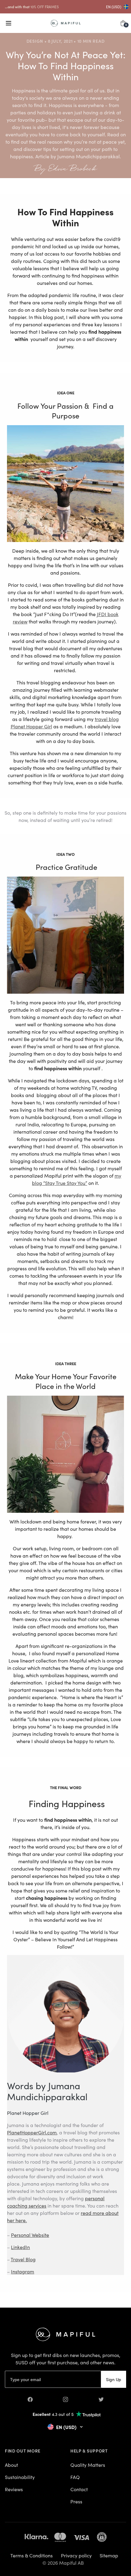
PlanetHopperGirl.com (32, 2132)
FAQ (75, 2477)
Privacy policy (76, 2555)
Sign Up (114, 2379)
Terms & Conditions (32, 2555)
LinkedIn (20, 2247)
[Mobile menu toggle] (9, 23)
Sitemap (109, 2555)
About (11, 2465)
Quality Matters (88, 2465)
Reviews (14, 2489)
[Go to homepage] (66, 23)
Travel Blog (23, 2259)
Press (76, 2501)
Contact (79, 2489)
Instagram (23, 2271)
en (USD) (114, 7)
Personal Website (30, 2235)
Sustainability (20, 2477)
